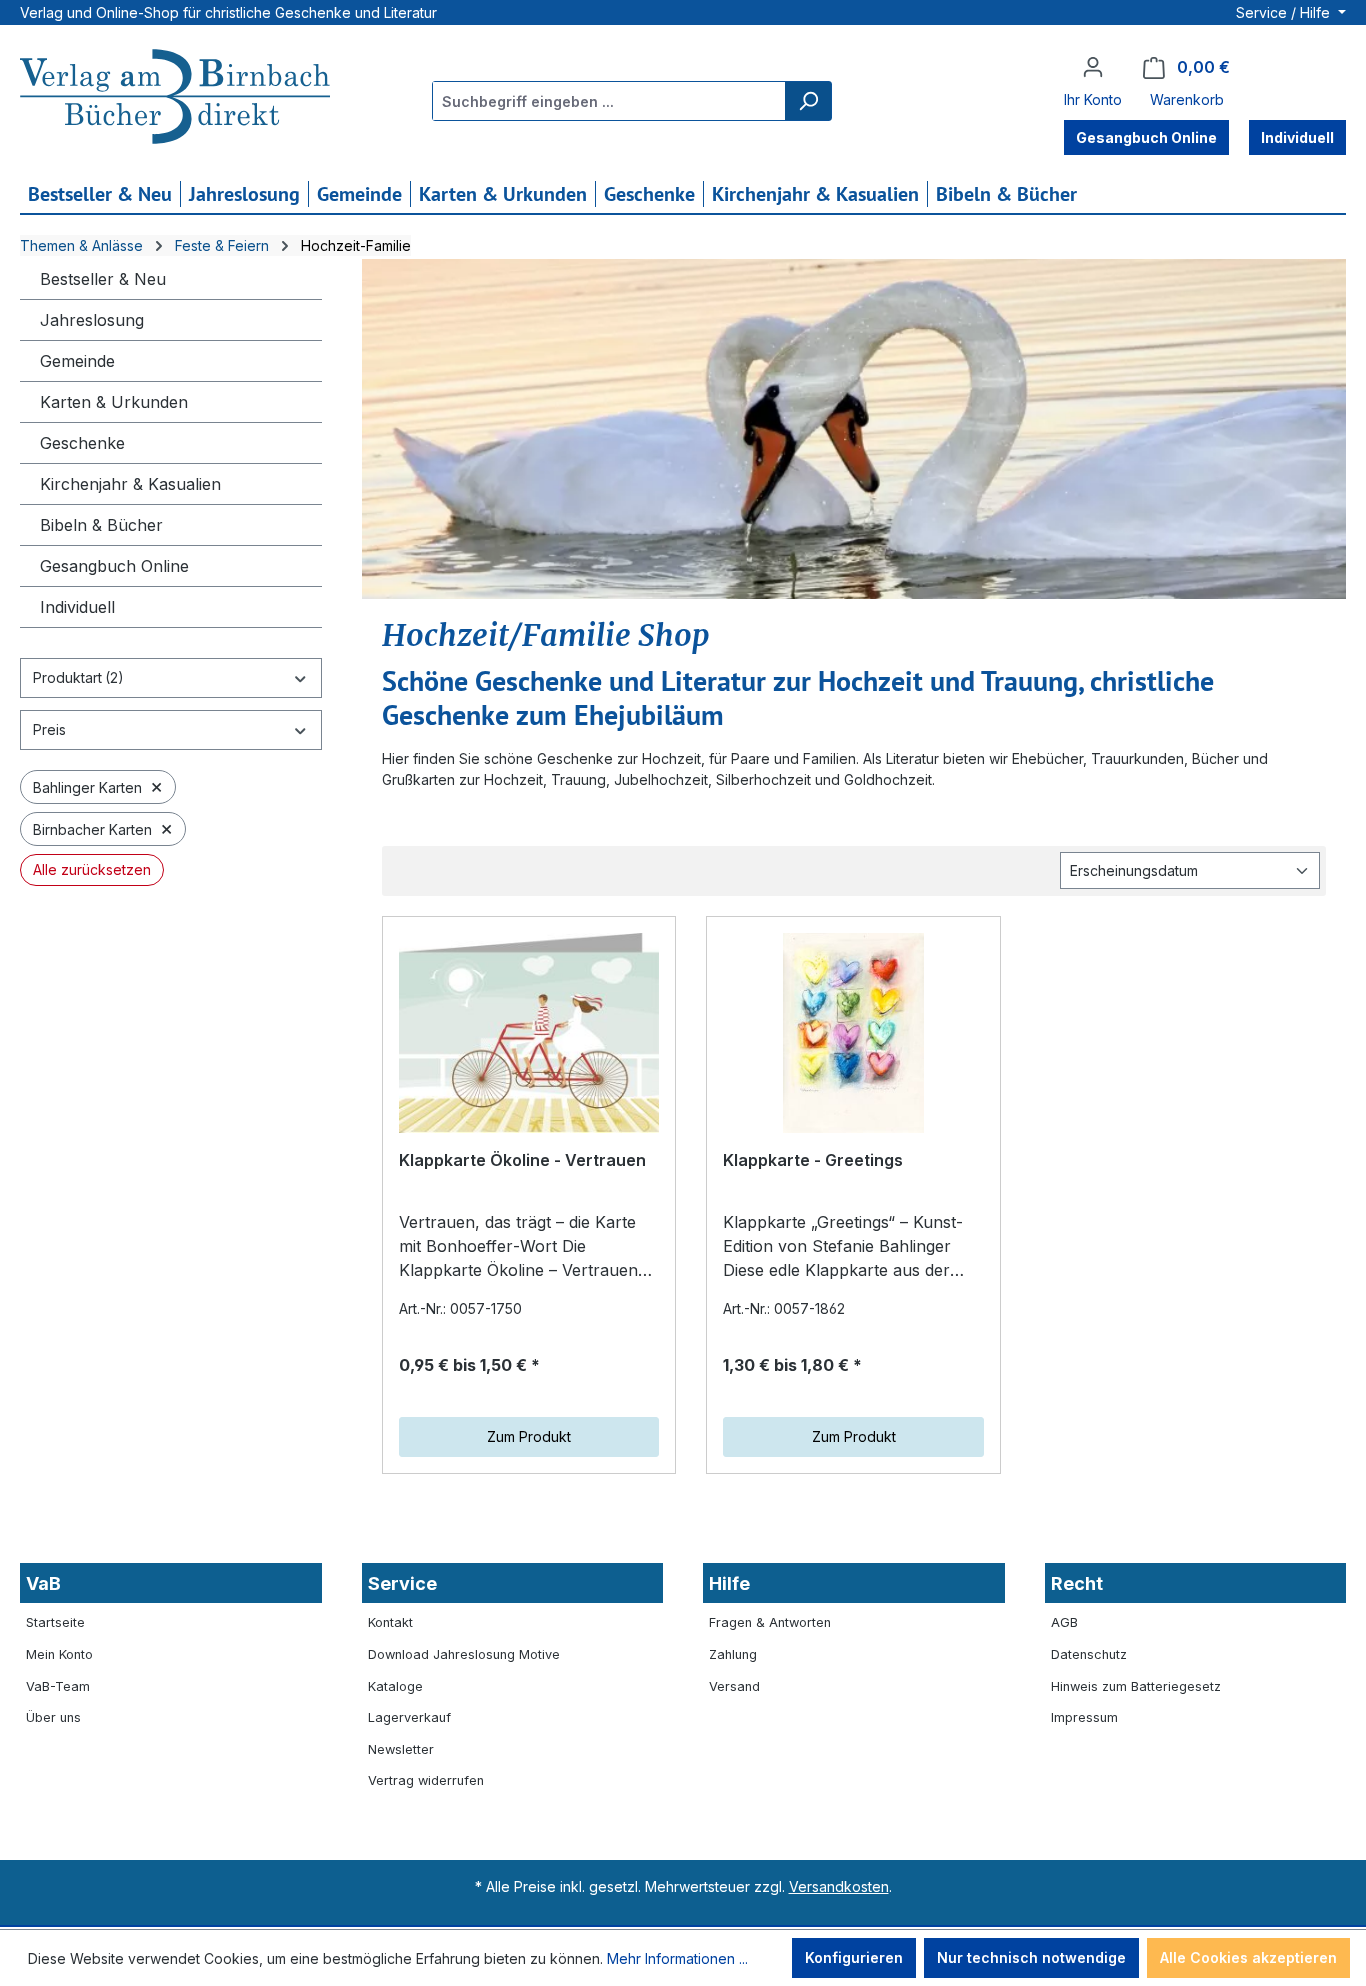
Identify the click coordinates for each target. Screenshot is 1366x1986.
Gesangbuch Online (114, 566)
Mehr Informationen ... (677, 1958)
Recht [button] (1077, 1583)
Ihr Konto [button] (1093, 99)
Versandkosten (839, 1886)
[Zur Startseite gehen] (175, 99)
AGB (1064, 1622)
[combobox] (609, 101)
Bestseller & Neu (103, 279)
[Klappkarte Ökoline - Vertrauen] (529, 1033)
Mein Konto (59, 1654)
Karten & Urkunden (114, 402)
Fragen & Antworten (770, 1622)
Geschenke (82, 443)
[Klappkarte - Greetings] (853, 1033)
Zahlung (733, 1654)
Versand (734, 1686)
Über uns (53, 1717)
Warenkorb (1187, 99)
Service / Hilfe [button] (1285, 12)
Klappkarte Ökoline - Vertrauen (522, 1160)
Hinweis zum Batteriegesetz (1136, 1686)
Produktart (78, 677)
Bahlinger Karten (98, 786)
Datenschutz (1089, 1654)
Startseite (55, 1622)
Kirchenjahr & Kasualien (130, 484)
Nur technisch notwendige (1031, 1957)
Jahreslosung (92, 320)
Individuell (77, 607)
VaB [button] (43, 1583)
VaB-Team (58, 1686)
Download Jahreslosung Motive (464, 1654)
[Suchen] (808, 101)
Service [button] (402, 1583)
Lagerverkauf (409, 1717)
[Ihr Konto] (1093, 67)
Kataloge (395, 1686)
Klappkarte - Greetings (813, 1160)
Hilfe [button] (729, 1583)
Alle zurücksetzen (92, 869)
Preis (49, 729)
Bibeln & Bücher (101, 525)
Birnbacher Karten (103, 828)
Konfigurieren (854, 1957)
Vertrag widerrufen (426, 1780)
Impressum (1084, 1717)
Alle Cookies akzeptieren (1248, 1957)
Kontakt (390, 1622)
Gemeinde (77, 361)
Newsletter (401, 1749)
